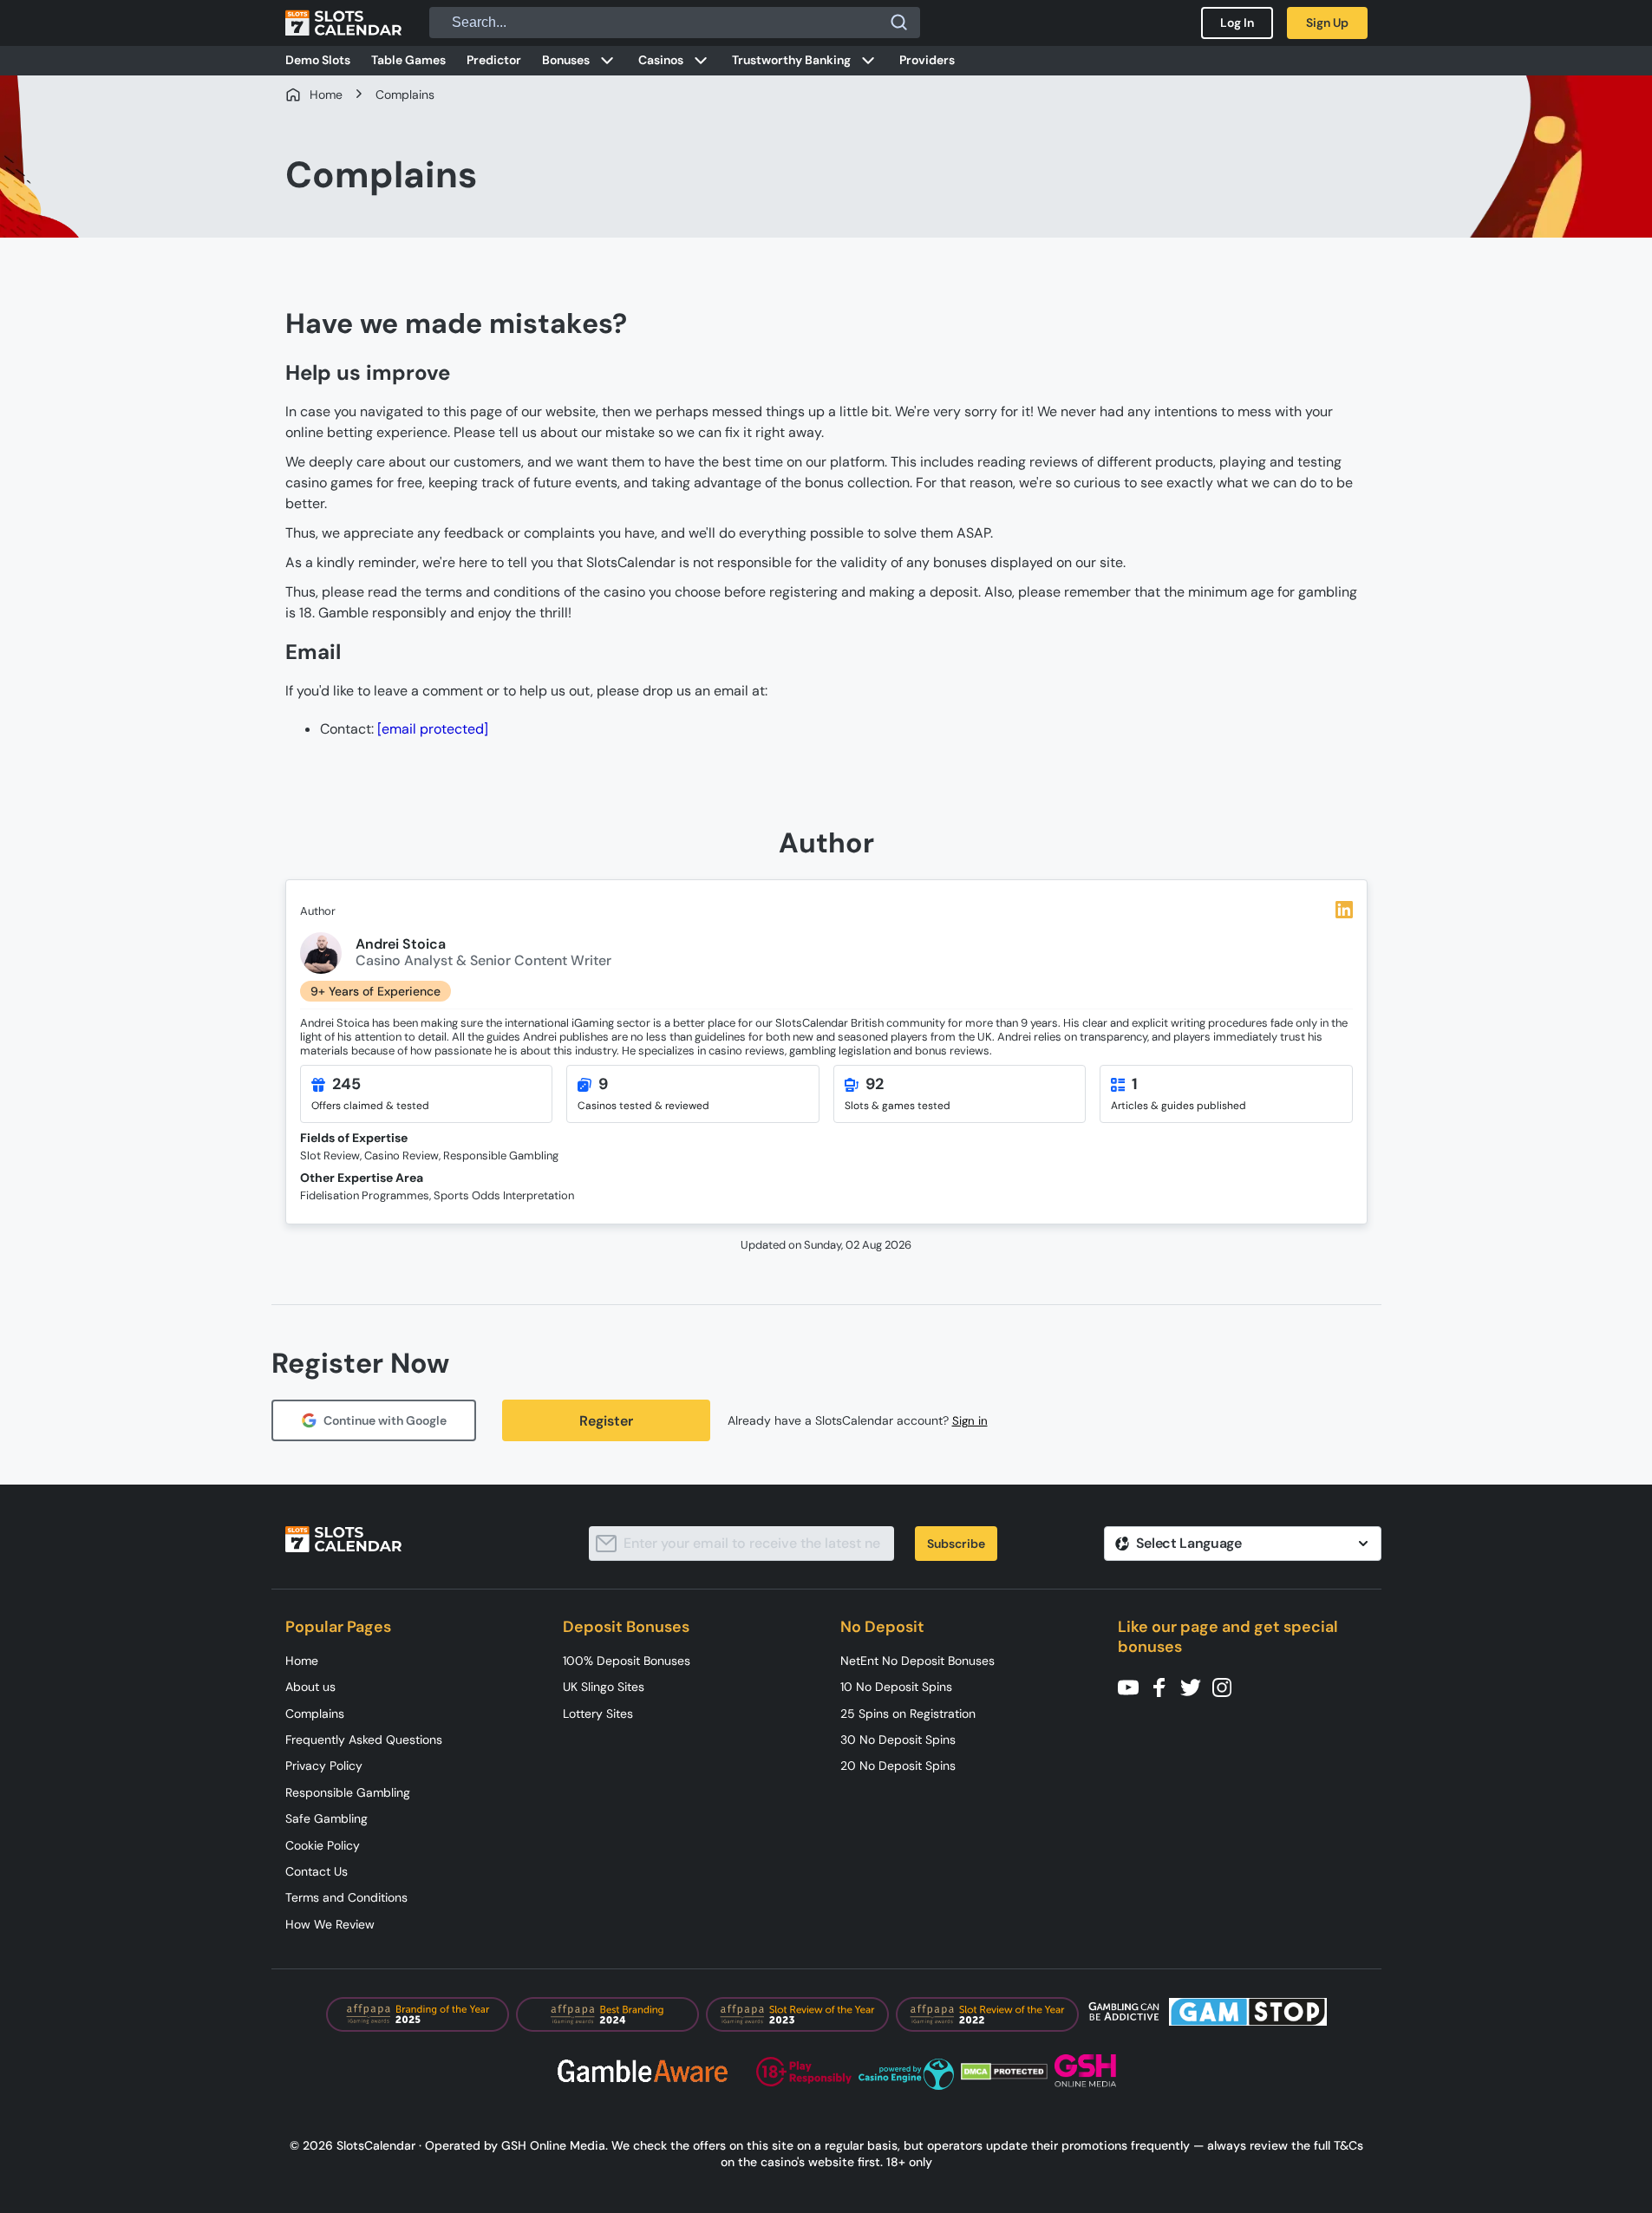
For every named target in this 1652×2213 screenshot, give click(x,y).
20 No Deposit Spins (898, 1766)
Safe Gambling (326, 1818)
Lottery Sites (598, 1714)
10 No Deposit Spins (896, 1687)
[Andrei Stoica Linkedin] (1344, 910)
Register (606, 1421)
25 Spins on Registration (908, 1714)
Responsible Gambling (348, 1792)
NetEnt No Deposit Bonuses (917, 1661)
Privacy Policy (324, 1766)
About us (310, 1687)
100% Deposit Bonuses (627, 1661)
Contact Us (317, 1871)
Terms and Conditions (346, 1897)
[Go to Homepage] (343, 23)
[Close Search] (899, 23)
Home (302, 1661)
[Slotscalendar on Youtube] (1133, 1686)
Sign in (970, 1421)
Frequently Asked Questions (364, 1740)
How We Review (330, 1924)
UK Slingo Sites (604, 1687)
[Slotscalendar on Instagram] (1227, 1686)
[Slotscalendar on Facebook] (1165, 1686)
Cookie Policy (323, 1845)
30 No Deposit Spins (898, 1740)
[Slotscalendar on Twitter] (1196, 1686)
